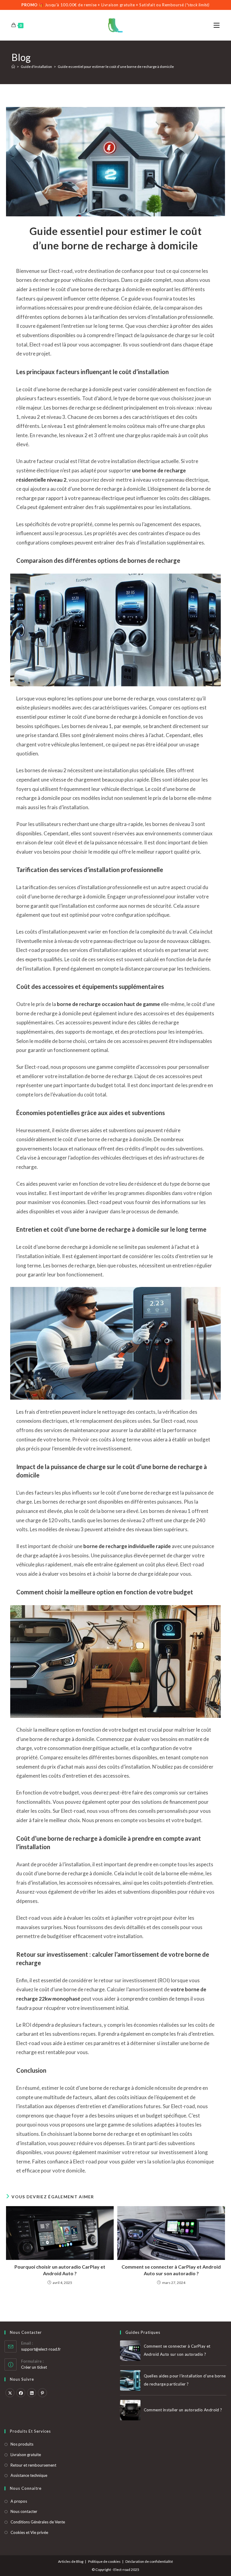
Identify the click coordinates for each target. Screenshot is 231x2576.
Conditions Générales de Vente (38, 2522)
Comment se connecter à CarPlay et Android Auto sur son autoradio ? (171, 2270)
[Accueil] (13, 67)
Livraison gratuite (26, 2455)
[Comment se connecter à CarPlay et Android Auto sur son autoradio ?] (130, 2351)
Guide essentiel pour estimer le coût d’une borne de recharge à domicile (116, 67)
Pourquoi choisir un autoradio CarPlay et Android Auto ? (60, 2270)
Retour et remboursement (33, 2465)
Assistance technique (29, 2475)
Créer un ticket (34, 2367)
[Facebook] (21, 2393)
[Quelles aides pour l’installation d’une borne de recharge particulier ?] (130, 2380)
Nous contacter (24, 2511)
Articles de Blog (71, 2561)
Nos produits (22, 2444)
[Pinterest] (42, 2393)
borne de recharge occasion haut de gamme (108, 1004)
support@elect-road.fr (41, 2349)
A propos (19, 2501)
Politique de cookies (104, 2561)
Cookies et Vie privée (29, 2532)
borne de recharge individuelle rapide (127, 1546)
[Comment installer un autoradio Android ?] (130, 2410)
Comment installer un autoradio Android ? (183, 2410)
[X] (10, 2393)
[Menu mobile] (217, 25)
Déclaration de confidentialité (149, 2561)
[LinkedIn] (32, 2393)
